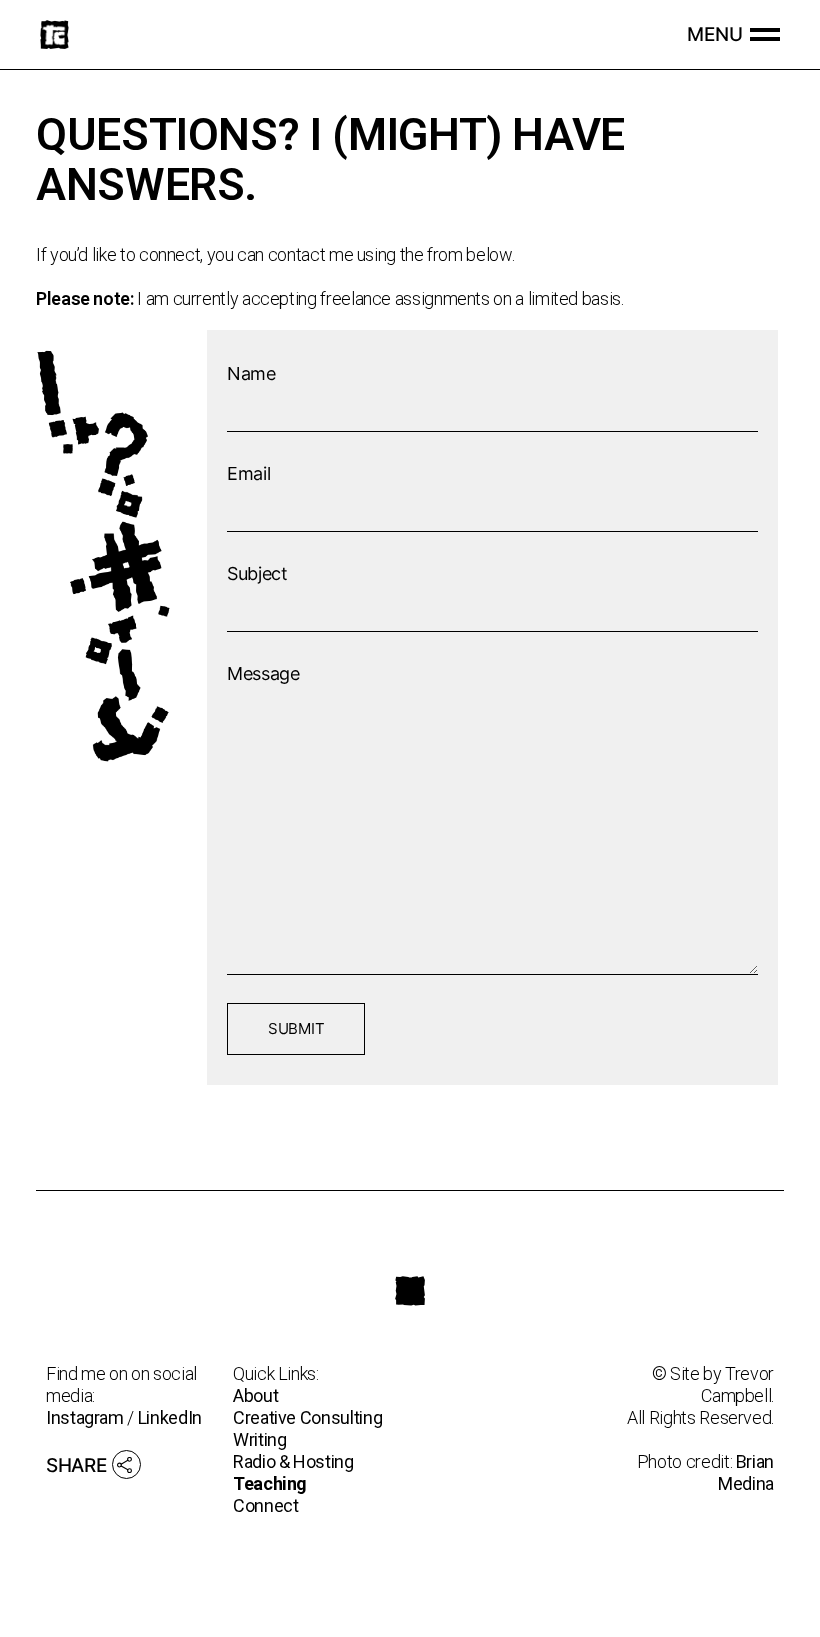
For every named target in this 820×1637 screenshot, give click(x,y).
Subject (257, 573)
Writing (259, 1439)
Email (248, 473)
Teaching (270, 1483)
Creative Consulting (307, 1417)
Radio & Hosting (293, 1461)
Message (263, 673)
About (255, 1395)
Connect (265, 1505)
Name (251, 373)
